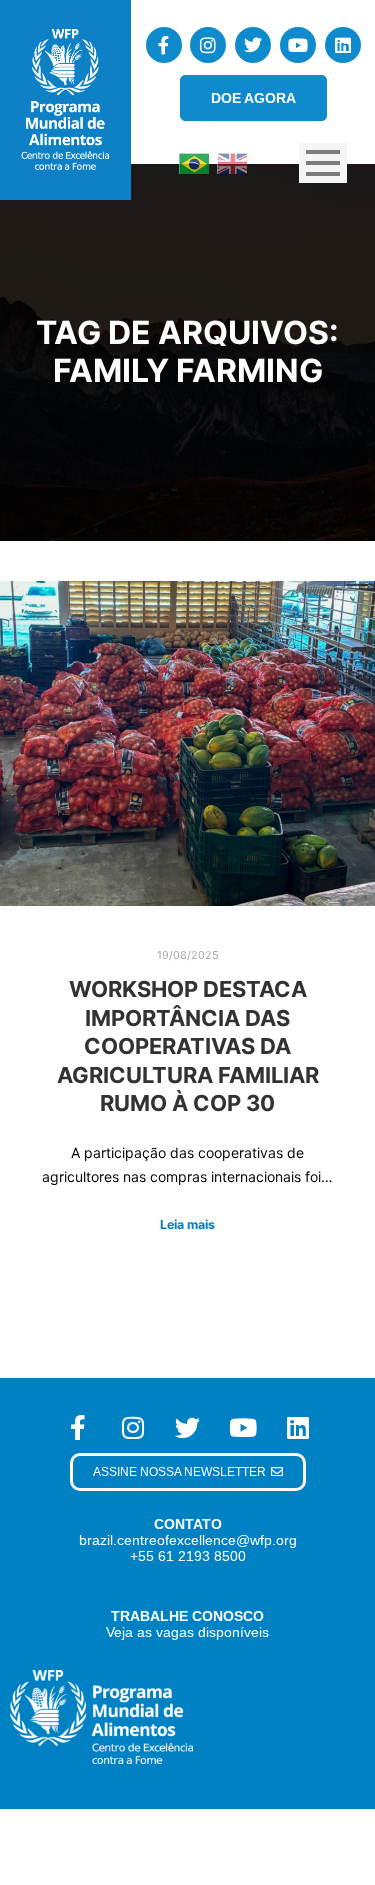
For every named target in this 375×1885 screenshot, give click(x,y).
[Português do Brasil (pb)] (194, 161)
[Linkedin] (343, 45)
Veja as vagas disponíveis (187, 1632)
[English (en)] (232, 161)
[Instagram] (208, 45)
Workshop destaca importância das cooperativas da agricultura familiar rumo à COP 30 (188, 1046)
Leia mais (187, 1224)
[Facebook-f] (164, 45)
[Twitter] (253, 45)
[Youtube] (298, 45)
